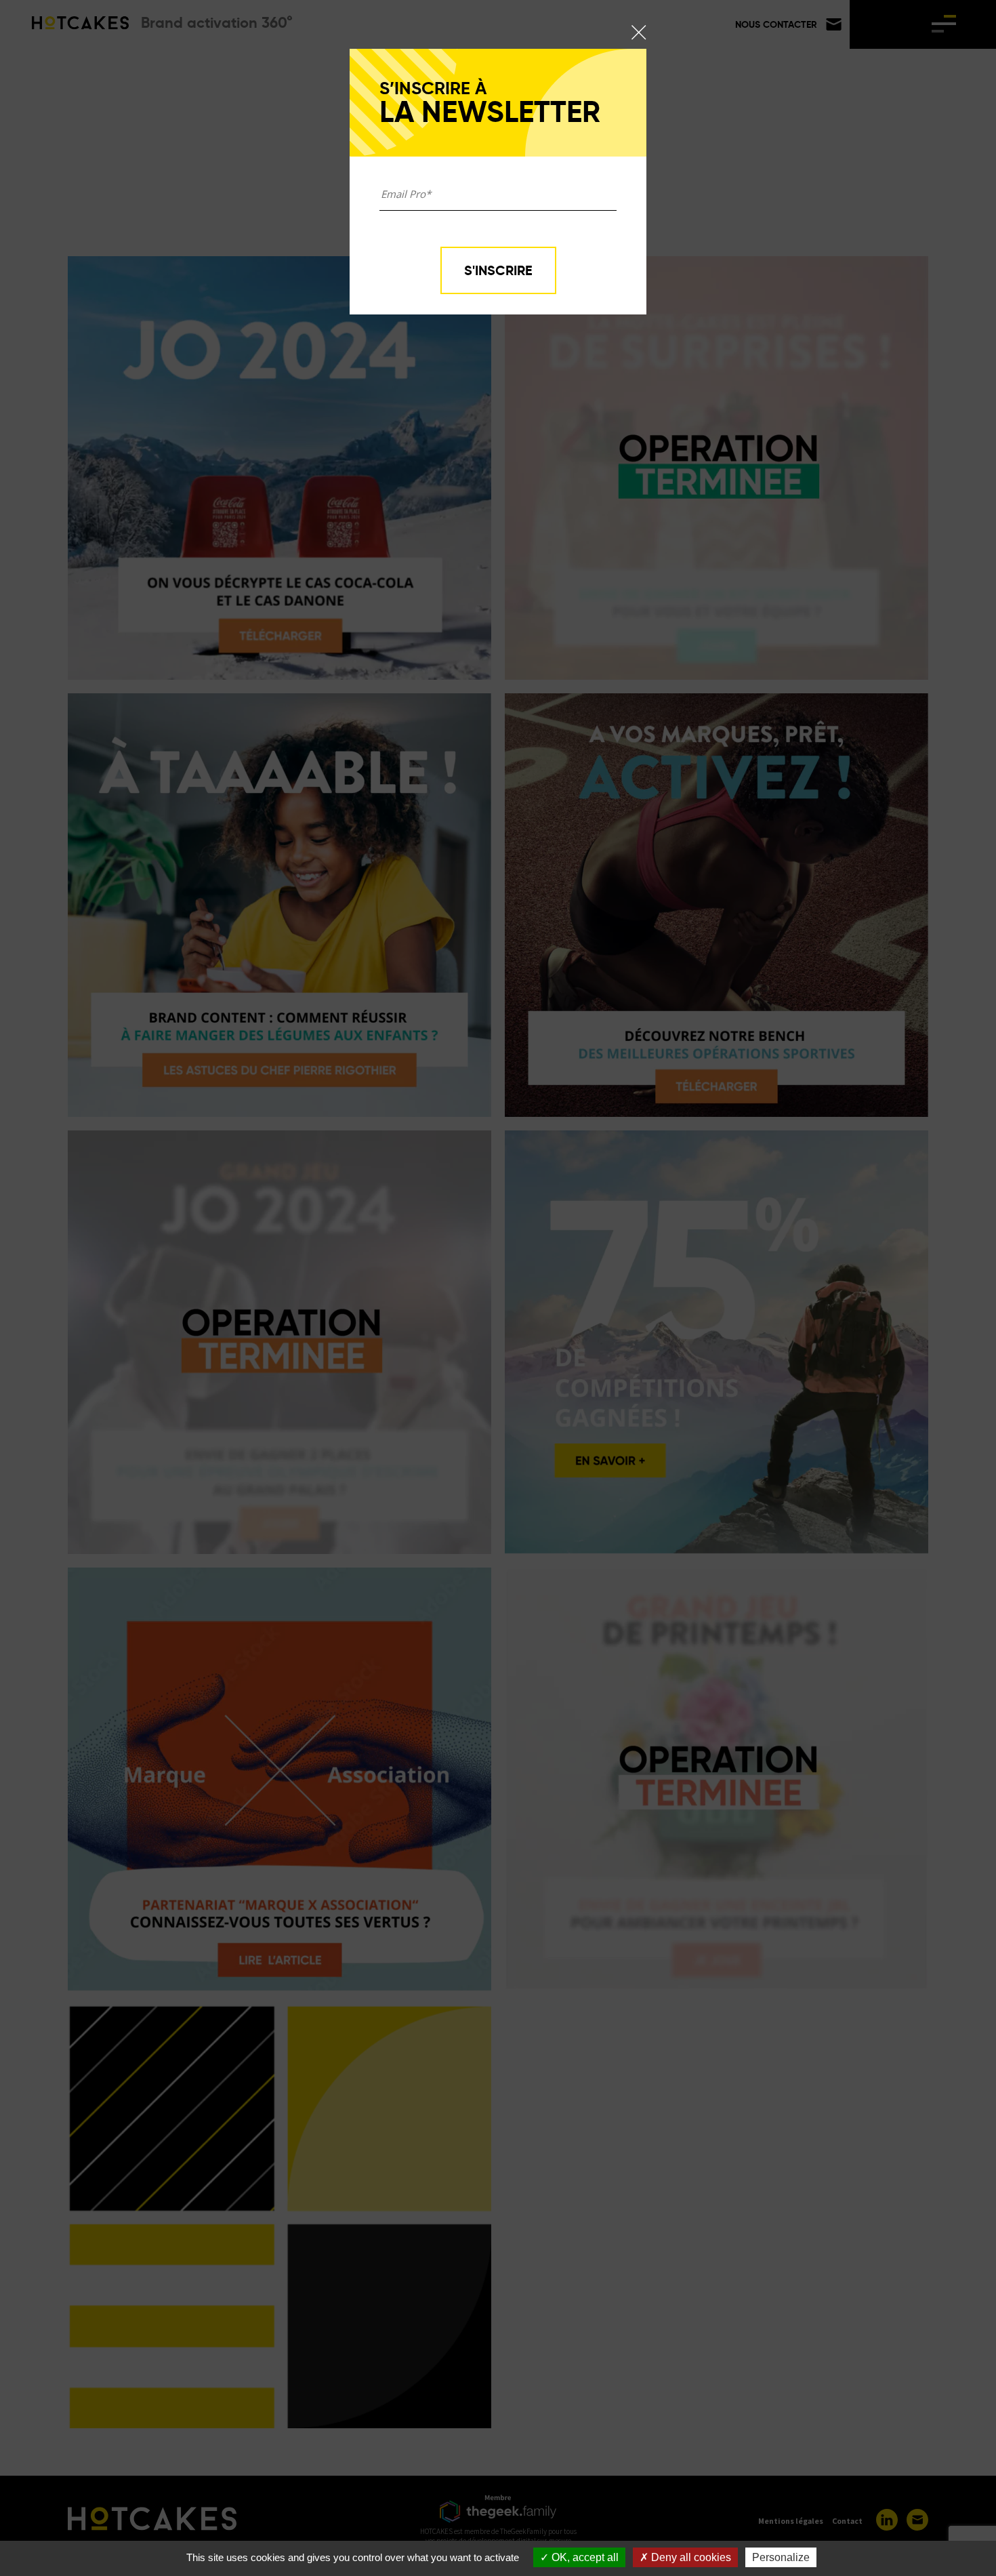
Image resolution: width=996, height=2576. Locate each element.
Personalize (781, 2557)
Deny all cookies (690, 2557)
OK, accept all (584, 2557)
